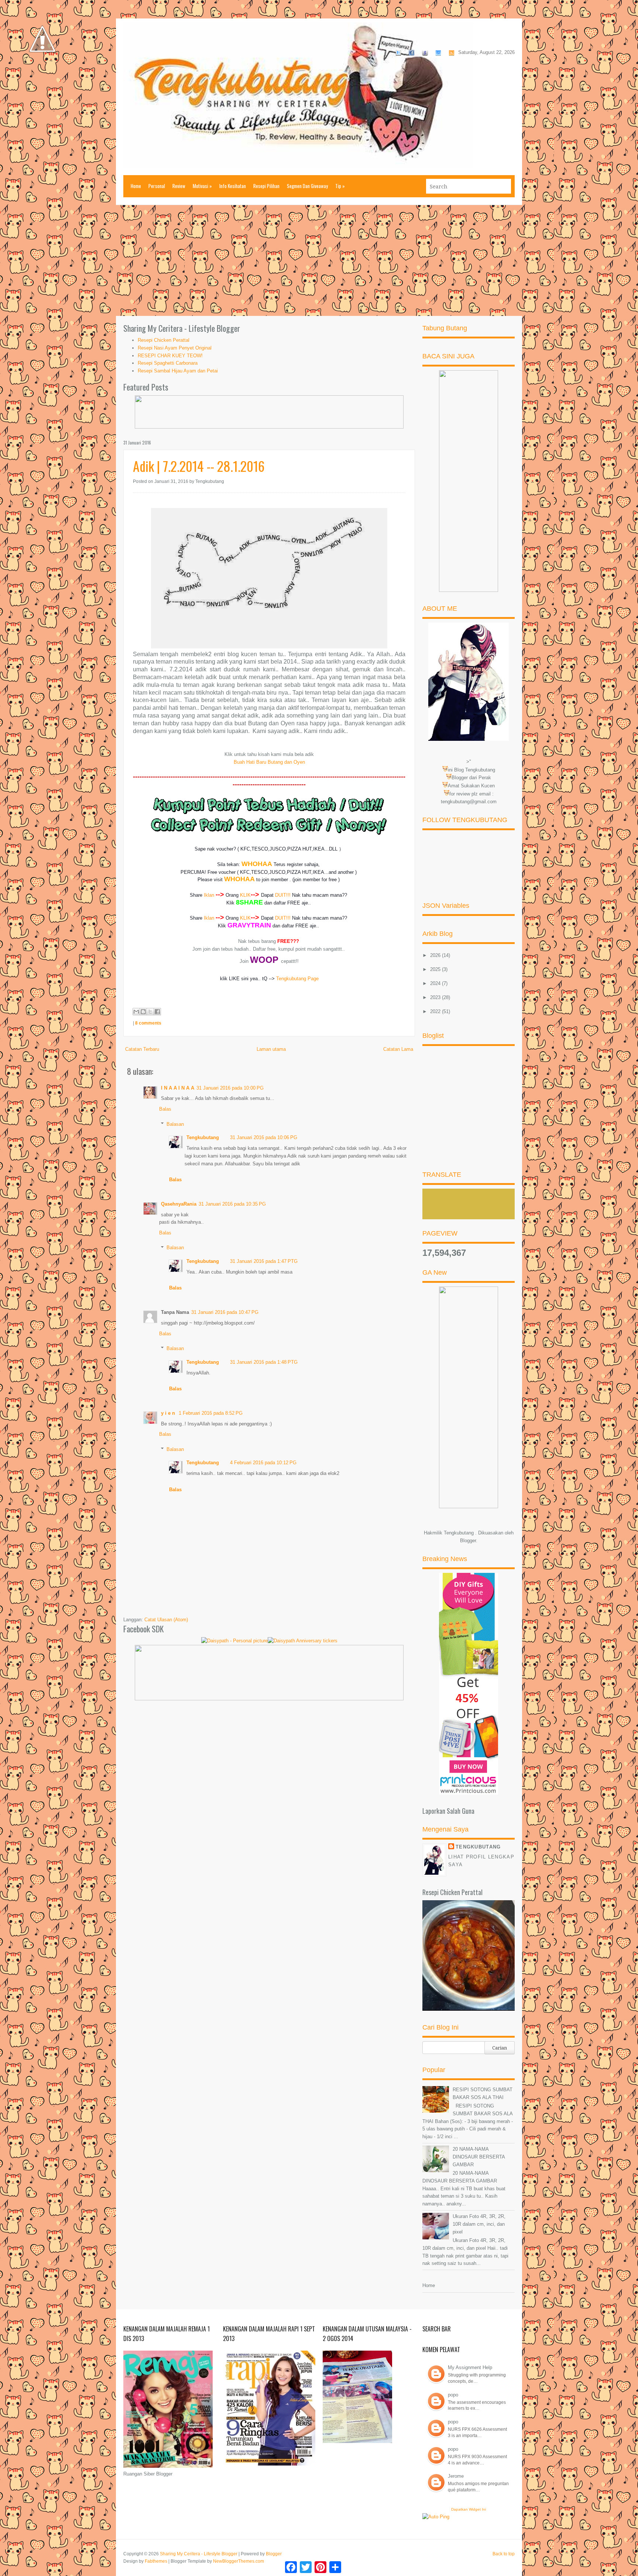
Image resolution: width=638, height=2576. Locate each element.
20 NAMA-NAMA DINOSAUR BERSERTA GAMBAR (479, 2157)
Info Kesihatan (233, 186)
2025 (436, 969)
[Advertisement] (319, 260)
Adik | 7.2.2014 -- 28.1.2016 (199, 466)
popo (453, 2395)
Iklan (209, 895)
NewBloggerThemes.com (239, 2561)
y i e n (169, 1413)
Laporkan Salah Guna (448, 1811)
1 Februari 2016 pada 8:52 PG (211, 1413)
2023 (436, 997)
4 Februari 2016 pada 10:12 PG (263, 1463)
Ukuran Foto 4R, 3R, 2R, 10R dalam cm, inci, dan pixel (479, 2224)
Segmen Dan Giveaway (307, 186)
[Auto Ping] (436, 2517)
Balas (165, 1109)
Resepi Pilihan (266, 186)
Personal (157, 186)
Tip (340, 186)
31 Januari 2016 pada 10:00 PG (230, 1088)
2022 (436, 1011)
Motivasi (202, 186)
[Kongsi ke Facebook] (157, 1012)
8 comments (148, 1023)
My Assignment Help (470, 2367)
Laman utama (271, 1049)
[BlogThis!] (143, 1012)
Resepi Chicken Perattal (164, 340)
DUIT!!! (283, 895)
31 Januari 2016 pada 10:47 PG (225, 1312)
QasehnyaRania (179, 1204)
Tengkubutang (203, 1137)
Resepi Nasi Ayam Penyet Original (175, 348)
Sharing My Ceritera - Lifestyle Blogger (199, 2554)
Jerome (456, 2476)
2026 (436, 955)
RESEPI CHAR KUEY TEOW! (170, 356)
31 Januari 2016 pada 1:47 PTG (264, 1261)
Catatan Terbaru (142, 1049)
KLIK (245, 895)
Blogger (468, 1541)
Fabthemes (156, 2561)
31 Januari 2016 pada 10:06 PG (264, 1137)
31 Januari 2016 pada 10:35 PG (232, 1204)
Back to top (504, 2554)
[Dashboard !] (42, 74)
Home (136, 186)
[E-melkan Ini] (136, 1012)
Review (179, 186)
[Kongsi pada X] (150, 1012)
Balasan (175, 1124)
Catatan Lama (398, 1049)
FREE (294, 903)
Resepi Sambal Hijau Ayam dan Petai (178, 371)
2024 (436, 983)
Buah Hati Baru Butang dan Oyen (269, 762)
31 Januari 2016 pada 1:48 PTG (264, 1362)
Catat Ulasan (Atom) (166, 1620)
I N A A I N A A (178, 1088)
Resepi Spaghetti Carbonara (168, 363)
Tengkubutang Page (297, 979)
